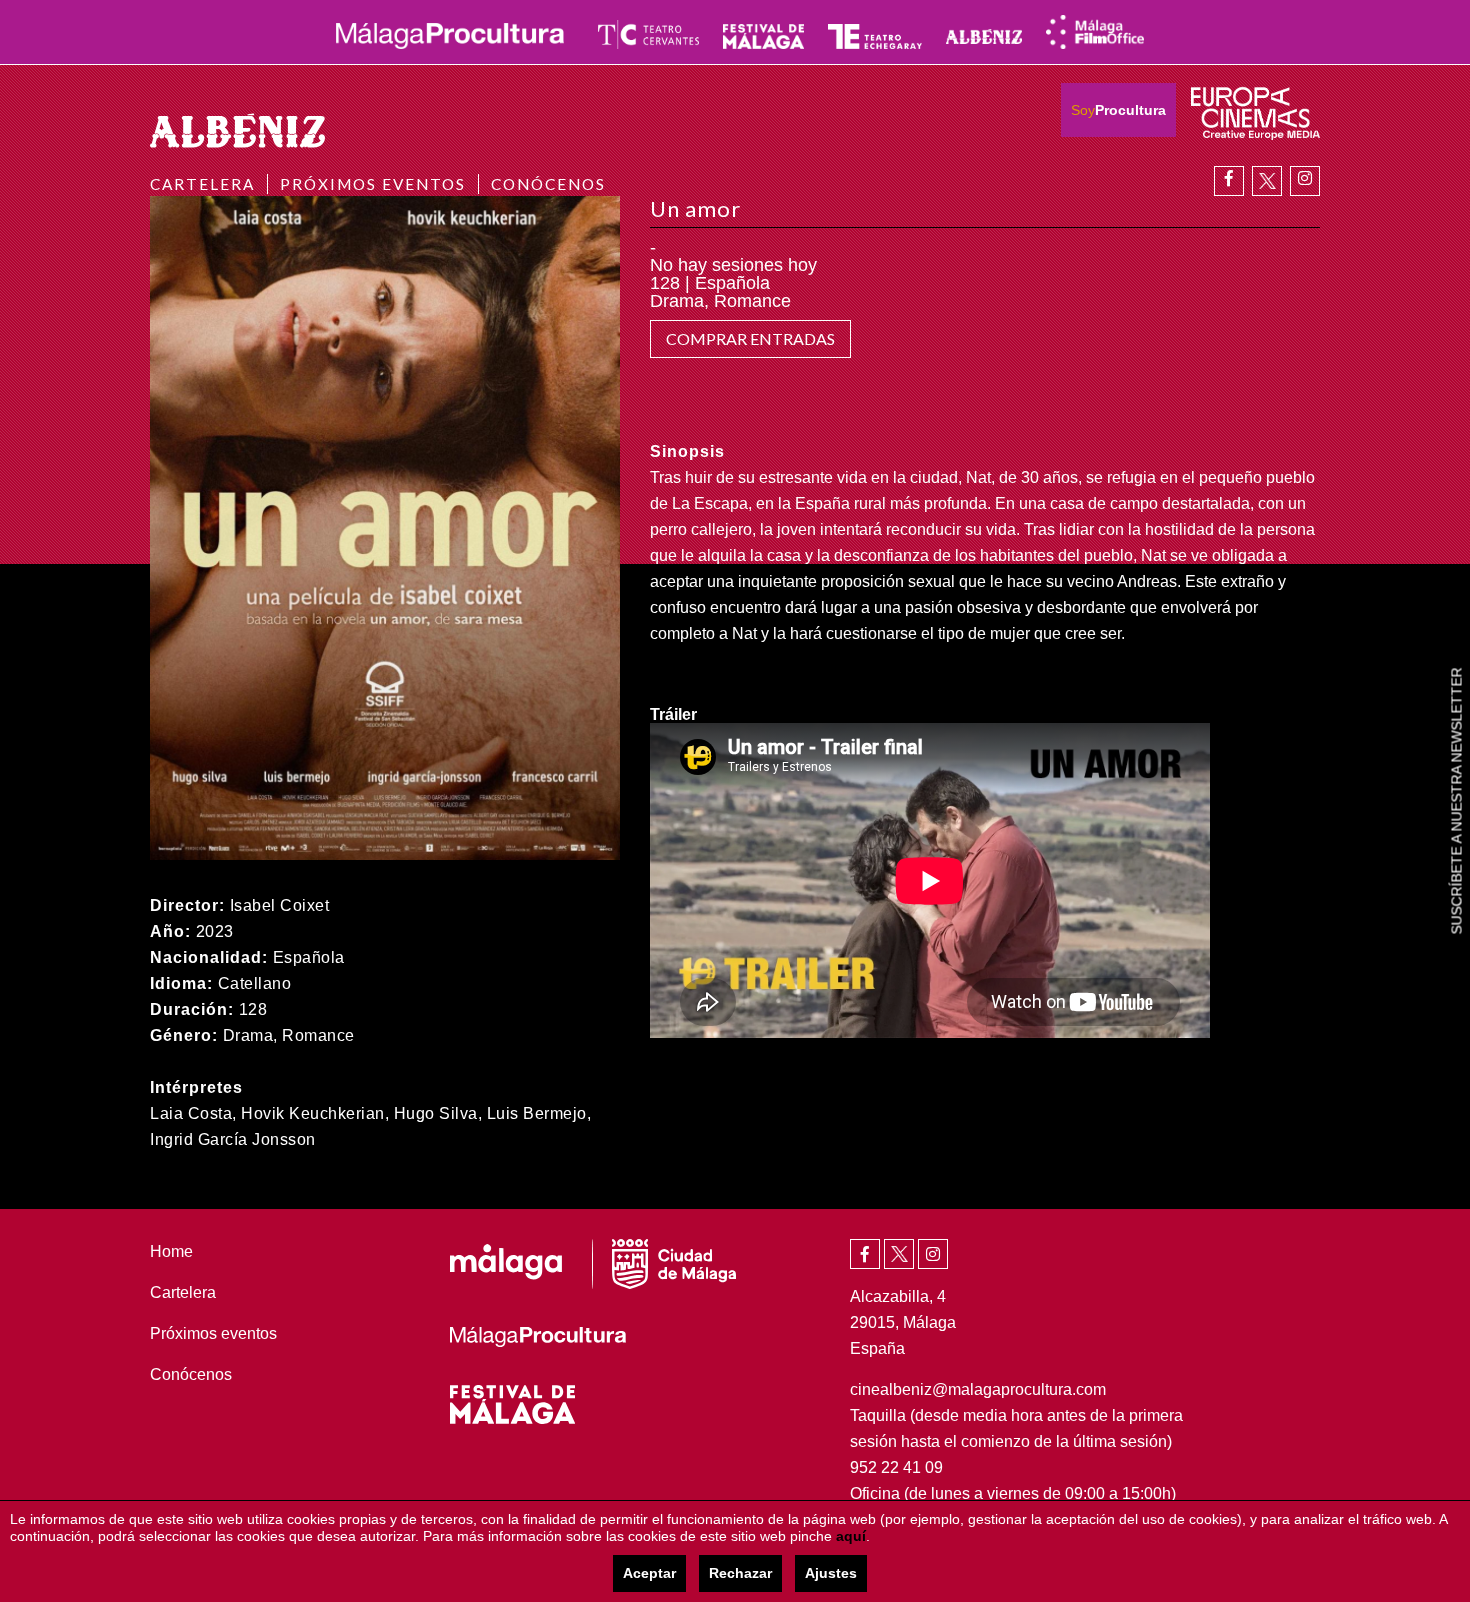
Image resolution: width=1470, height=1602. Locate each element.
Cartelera (202, 184)
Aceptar (649, 1573)
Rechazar (740, 1573)
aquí (851, 1536)
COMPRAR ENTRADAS (750, 338)
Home (171, 1251)
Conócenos (548, 184)
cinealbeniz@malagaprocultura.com (978, 1389)
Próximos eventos (373, 184)
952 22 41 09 (896, 1467)
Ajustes (831, 1573)
